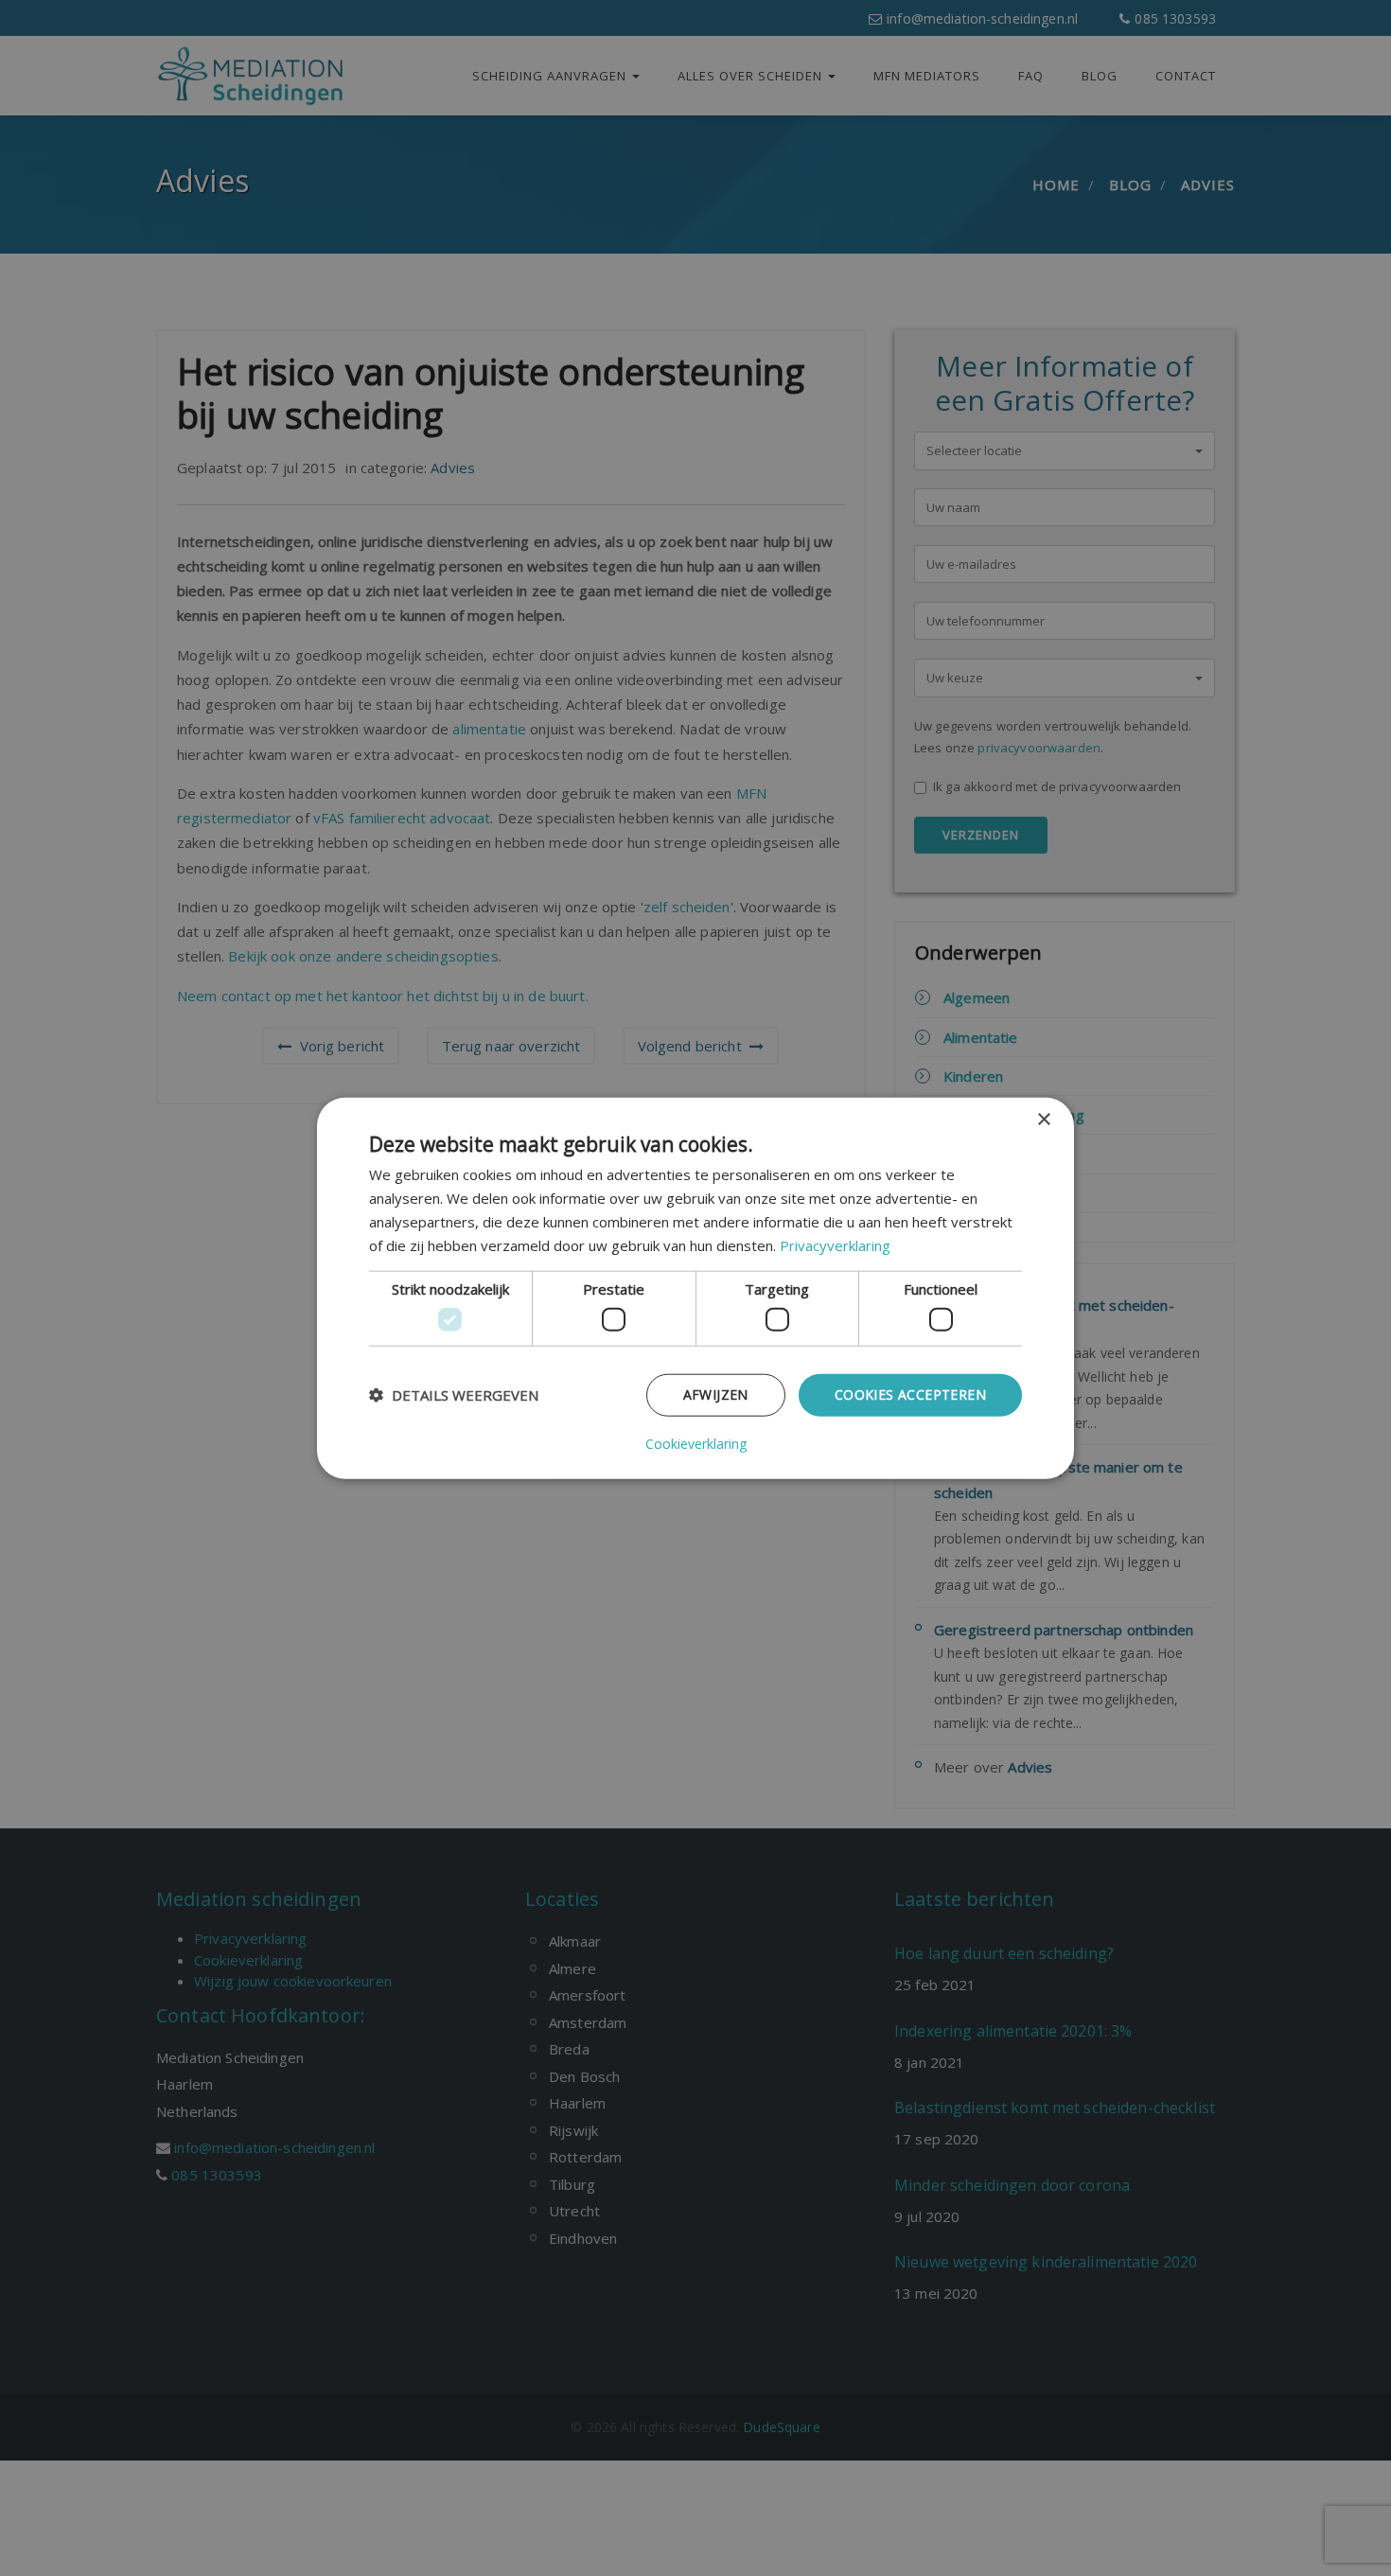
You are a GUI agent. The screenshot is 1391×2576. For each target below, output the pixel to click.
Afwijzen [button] (716, 1394)
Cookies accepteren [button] (910, 1394)
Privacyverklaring (835, 1244)
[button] (454, 1395)
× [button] (1043, 1120)
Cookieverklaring (696, 1443)
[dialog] (695, 1288)
